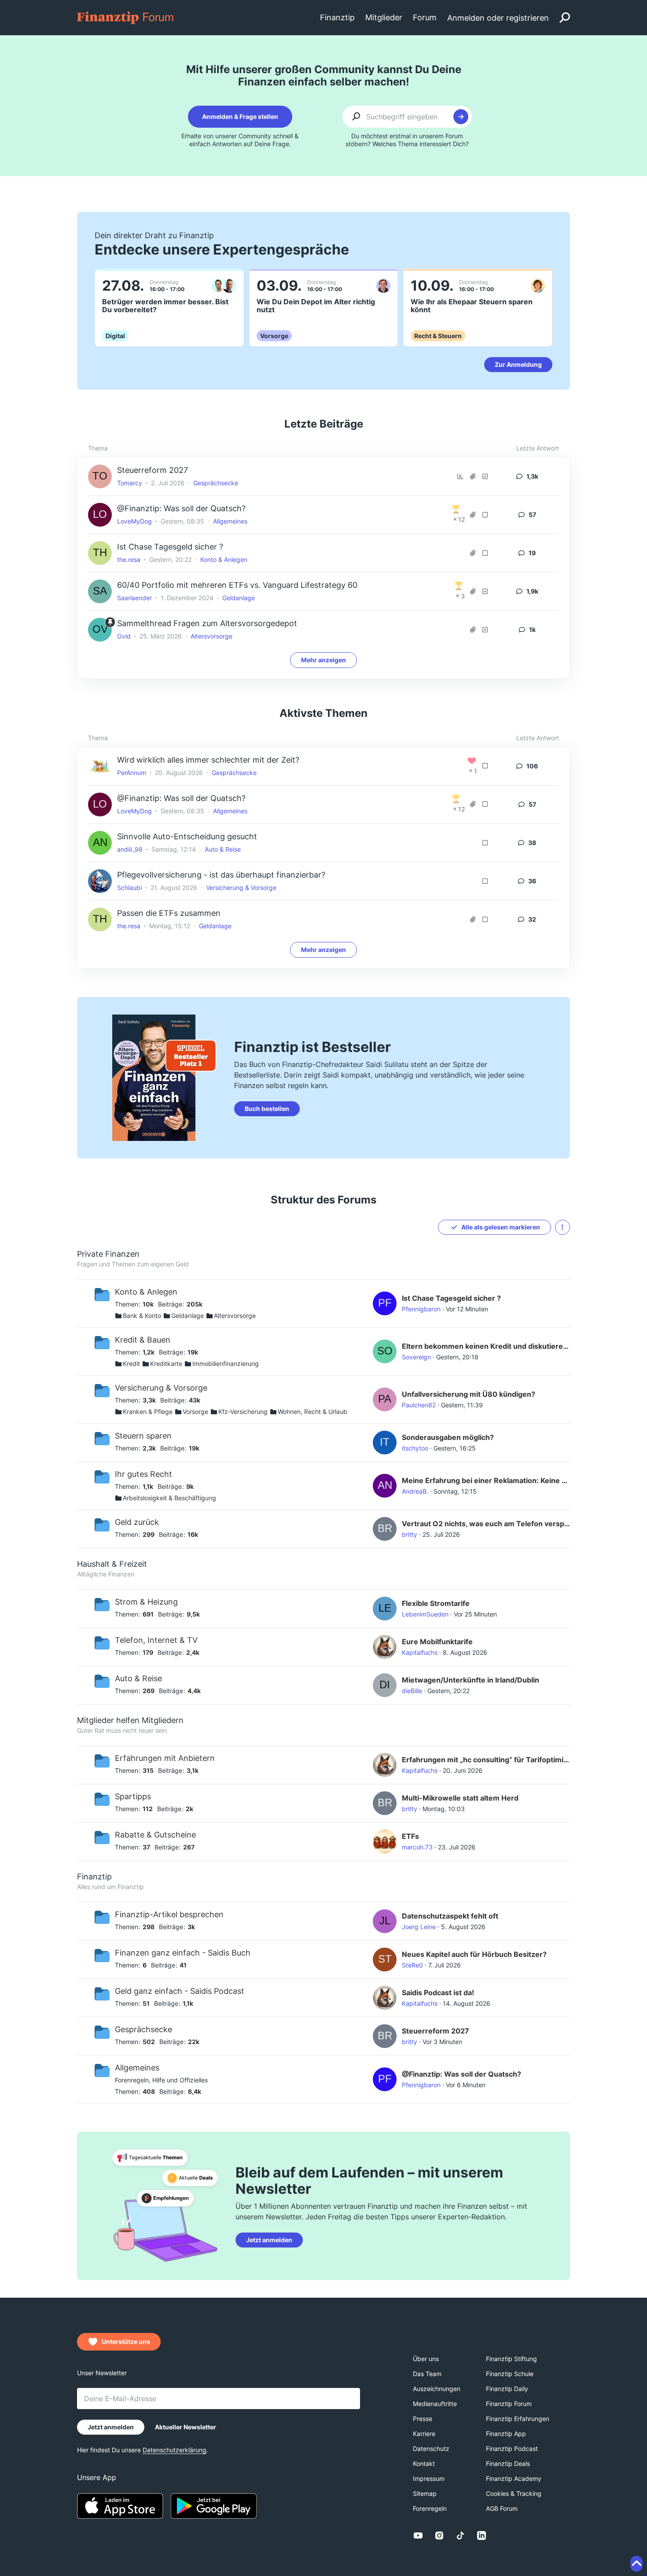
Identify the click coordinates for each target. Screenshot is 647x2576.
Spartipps (133, 1796)
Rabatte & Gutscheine (155, 1835)
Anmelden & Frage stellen (240, 116)
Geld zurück (137, 1522)
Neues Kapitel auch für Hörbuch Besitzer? (474, 1954)
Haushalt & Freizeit (112, 1564)
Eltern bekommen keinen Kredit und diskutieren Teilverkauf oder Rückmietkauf (486, 1346)
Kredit (131, 1364)
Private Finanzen (108, 1254)
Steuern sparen (143, 1436)
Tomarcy (130, 483)
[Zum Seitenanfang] (636, 2564)
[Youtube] (418, 2535)
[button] (562, 1227)
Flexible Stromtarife (436, 1603)
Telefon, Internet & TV (156, 1640)
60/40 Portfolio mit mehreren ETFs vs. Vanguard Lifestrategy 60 (237, 585)
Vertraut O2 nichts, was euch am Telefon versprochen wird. (486, 1524)
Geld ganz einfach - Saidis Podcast (180, 1991)
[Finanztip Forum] (126, 17)
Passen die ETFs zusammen (169, 913)
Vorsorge (195, 1412)
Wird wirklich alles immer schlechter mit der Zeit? (208, 760)
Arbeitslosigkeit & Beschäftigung (169, 1498)
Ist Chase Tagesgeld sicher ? (170, 547)
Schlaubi (129, 888)
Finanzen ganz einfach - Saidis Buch (183, 1953)
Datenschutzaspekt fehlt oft (450, 1916)
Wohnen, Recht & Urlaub (312, 1412)
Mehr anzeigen (323, 660)
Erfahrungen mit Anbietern (165, 1758)
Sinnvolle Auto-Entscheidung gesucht (187, 836)
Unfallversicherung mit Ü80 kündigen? (469, 1394)
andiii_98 (130, 849)
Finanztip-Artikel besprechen (169, 1914)
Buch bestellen (267, 1109)
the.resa (129, 559)
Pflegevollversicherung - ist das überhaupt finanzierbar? (221, 875)
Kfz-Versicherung (243, 1412)
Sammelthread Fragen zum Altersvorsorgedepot (207, 623)
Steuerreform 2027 (153, 470)
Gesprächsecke (216, 483)
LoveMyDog (134, 521)
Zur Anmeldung (518, 364)
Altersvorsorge (211, 636)
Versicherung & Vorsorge (241, 888)
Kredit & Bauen (143, 1340)
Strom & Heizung (146, 1602)
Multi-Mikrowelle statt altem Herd (460, 1798)
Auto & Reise (223, 849)
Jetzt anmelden (269, 2240)
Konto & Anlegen (224, 559)
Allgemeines (230, 521)
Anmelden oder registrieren (498, 18)
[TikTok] (460, 2535)
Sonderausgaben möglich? (448, 1437)
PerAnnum (132, 773)
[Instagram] (439, 2535)
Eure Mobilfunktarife (437, 1642)
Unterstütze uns (126, 2342)
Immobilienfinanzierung (226, 1364)
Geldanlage (239, 598)
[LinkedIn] (482, 2535)
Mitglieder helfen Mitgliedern (130, 1720)
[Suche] (565, 18)
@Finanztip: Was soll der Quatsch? (181, 508)
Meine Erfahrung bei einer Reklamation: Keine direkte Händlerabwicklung (486, 1480)
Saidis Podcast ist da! (438, 1993)
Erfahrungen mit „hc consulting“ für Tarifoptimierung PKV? (486, 1760)
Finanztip (94, 1877)
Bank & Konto (142, 1316)
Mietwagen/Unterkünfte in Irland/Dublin (471, 1680)
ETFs (410, 1836)
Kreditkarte (166, 1364)
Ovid (124, 636)
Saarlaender (134, 598)
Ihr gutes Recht (143, 1474)
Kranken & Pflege (148, 1412)
